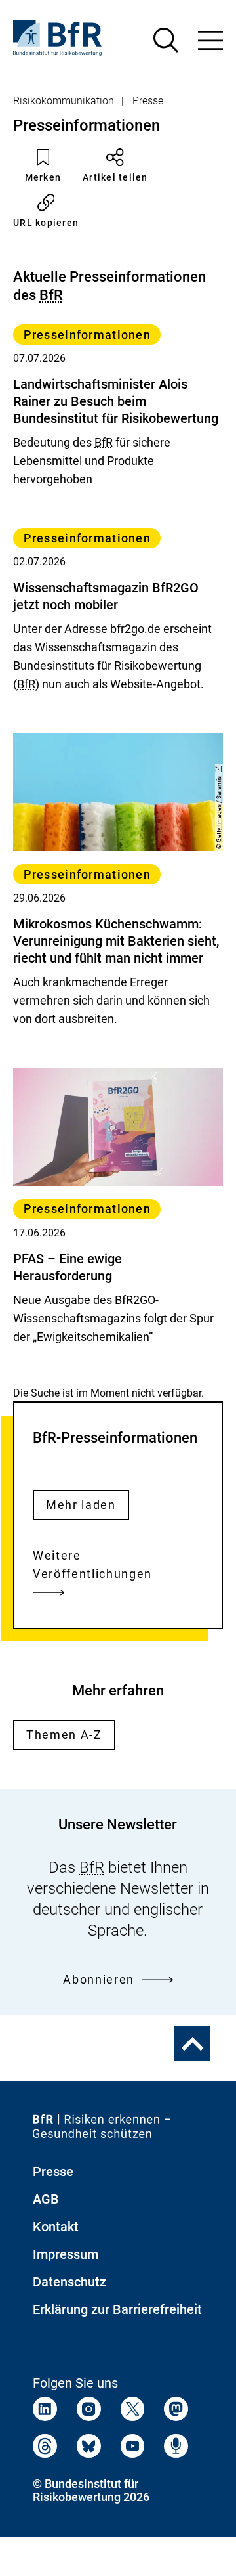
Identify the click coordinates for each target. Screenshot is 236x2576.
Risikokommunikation (64, 101)
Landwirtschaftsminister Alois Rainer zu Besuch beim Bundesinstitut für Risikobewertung (116, 401)
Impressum (66, 2254)
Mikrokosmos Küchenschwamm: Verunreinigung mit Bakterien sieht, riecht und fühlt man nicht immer (116, 941)
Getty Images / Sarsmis (219, 809)
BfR (51, 295)
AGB (46, 2199)
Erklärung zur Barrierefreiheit (117, 2309)
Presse (148, 101)
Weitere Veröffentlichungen (92, 1564)
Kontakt (56, 2227)
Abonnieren (99, 1979)
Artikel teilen (115, 177)
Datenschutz (69, 2282)
